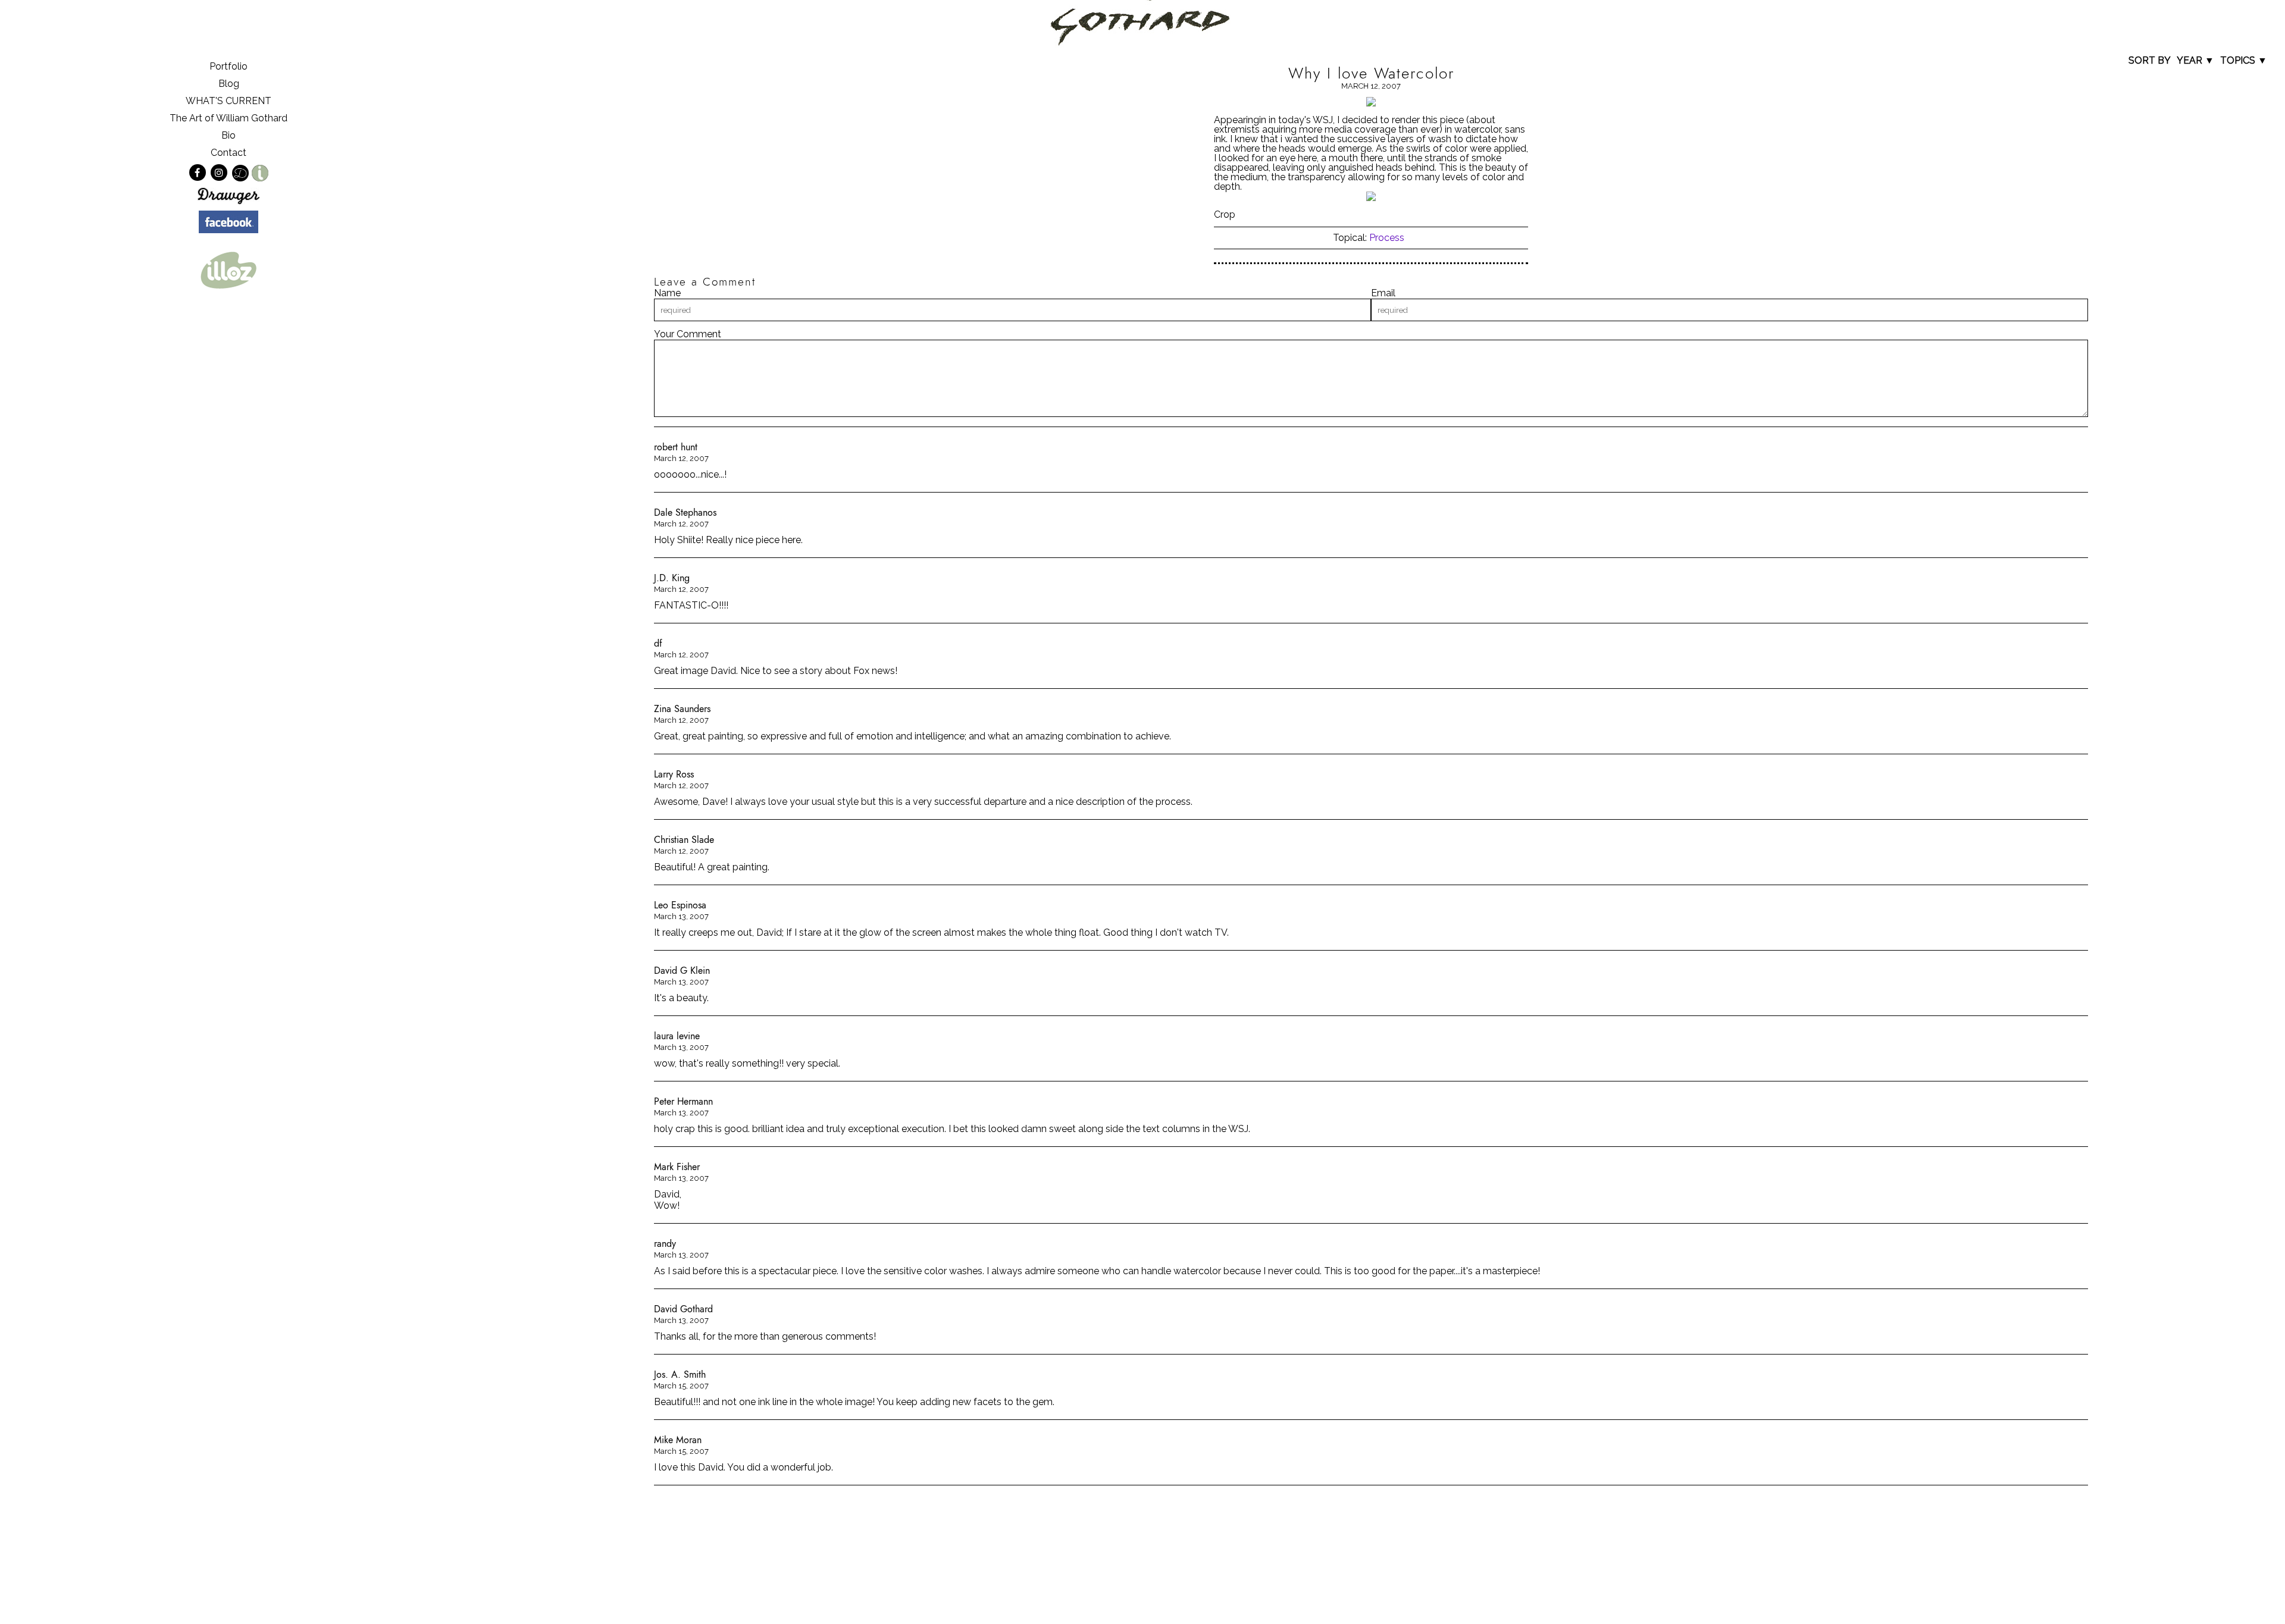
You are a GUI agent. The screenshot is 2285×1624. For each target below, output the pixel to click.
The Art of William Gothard (228, 118)
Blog (229, 84)
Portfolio (228, 66)
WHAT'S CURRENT (228, 101)
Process (1387, 238)
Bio (228, 135)
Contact (228, 153)
